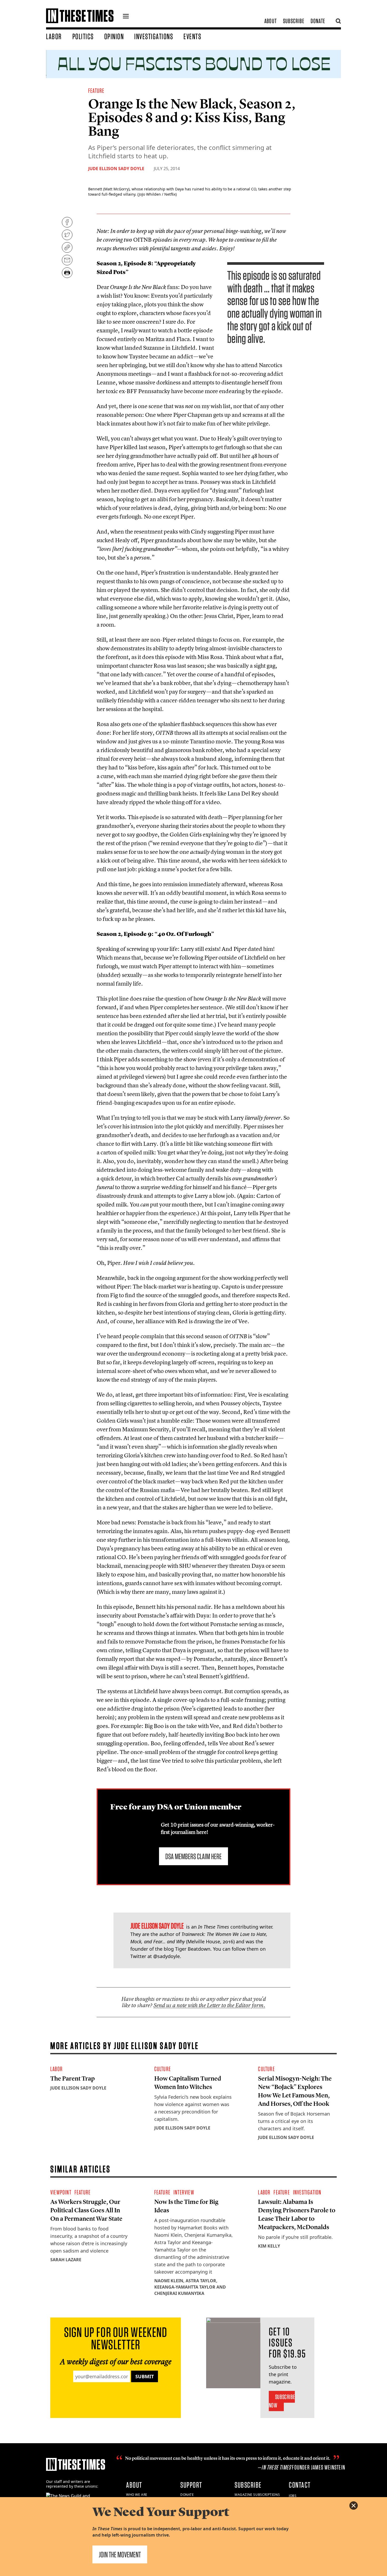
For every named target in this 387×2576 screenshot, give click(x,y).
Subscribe (294, 21)
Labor (54, 36)
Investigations (154, 36)
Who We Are (137, 2495)
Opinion (114, 36)
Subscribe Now (282, 2401)
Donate (318, 21)
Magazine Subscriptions (257, 2495)
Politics (83, 36)
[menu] (126, 17)
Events (192, 36)
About (271, 21)
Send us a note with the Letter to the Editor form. (209, 2005)
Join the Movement (120, 2554)
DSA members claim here (193, 1856)
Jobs (293, 2496)
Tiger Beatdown (193, 1949)
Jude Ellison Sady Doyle (116, 169)
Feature (96, 91)
